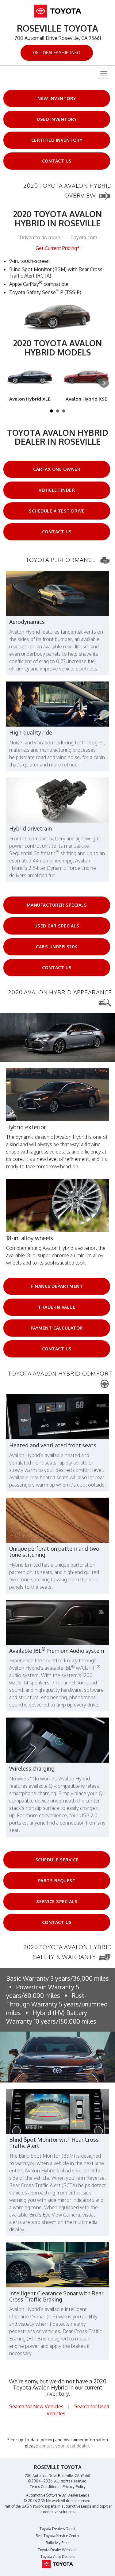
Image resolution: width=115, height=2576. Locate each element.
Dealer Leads (78, 2495)
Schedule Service (57, 1860)
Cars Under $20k (57, 947)
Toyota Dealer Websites (57, 2550)
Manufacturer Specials (57, 905)
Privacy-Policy (74, 2487)
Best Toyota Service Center (57, 2536)
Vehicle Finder (57, 490)
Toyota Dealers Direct (57, 2529)
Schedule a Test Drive (57, 511)
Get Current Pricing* (58, 248)
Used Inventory (57, 119)
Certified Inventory (57, 140)
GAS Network (33, 2506)
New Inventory (57, 98)
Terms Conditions (44, 2487)
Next (104, 383)
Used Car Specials (57, 926)
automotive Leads (76, 2506)
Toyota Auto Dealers (57, 2557)
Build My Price (57, 2543)
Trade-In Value (57, 1307)
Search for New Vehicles (36, 2406)
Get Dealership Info (57, 53)
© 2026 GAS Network (42, 2501)
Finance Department (57, 1286)
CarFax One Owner (57, 469)
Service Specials (57, 1901)
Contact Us (57, 161)
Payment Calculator (57, 1328)
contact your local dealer (64, 2446)
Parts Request (57, 1881)
